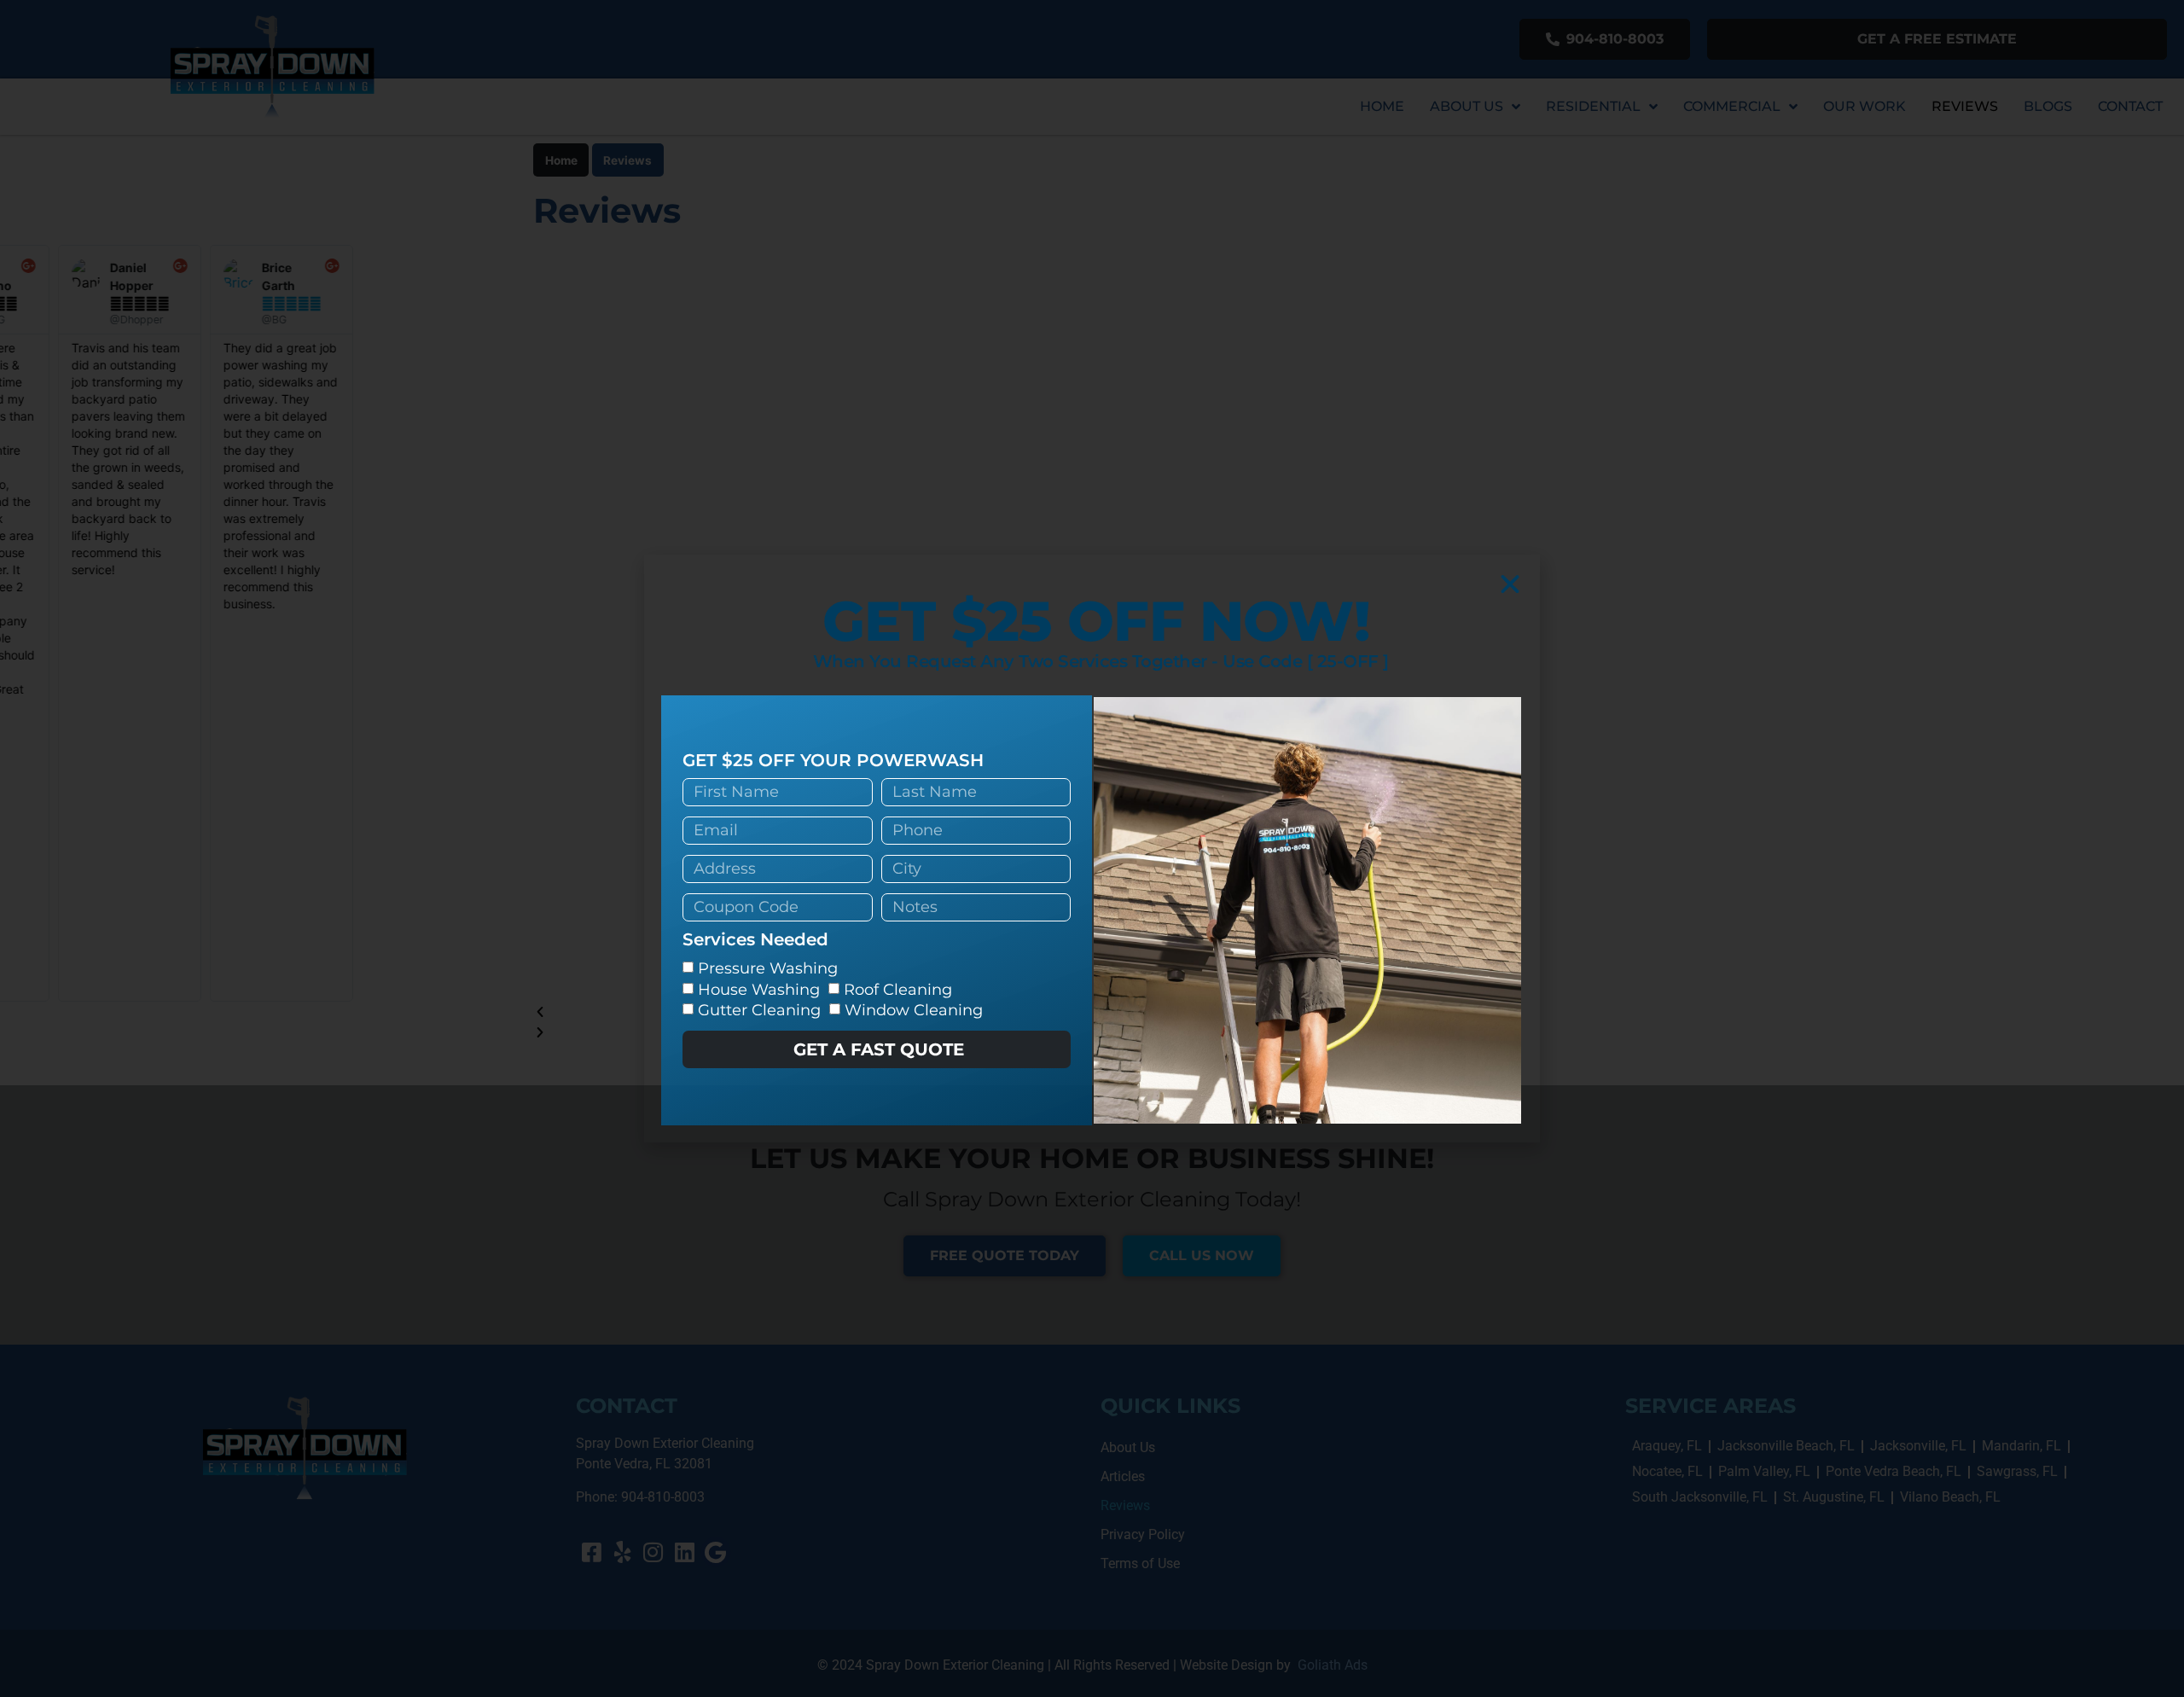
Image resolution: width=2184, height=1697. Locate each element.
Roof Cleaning (898, 990)
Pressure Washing (768, 968)
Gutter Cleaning (759, 1010)
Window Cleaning (914, 1010)
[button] (1510, 584)
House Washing (759, 990)
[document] (1092, 848)
